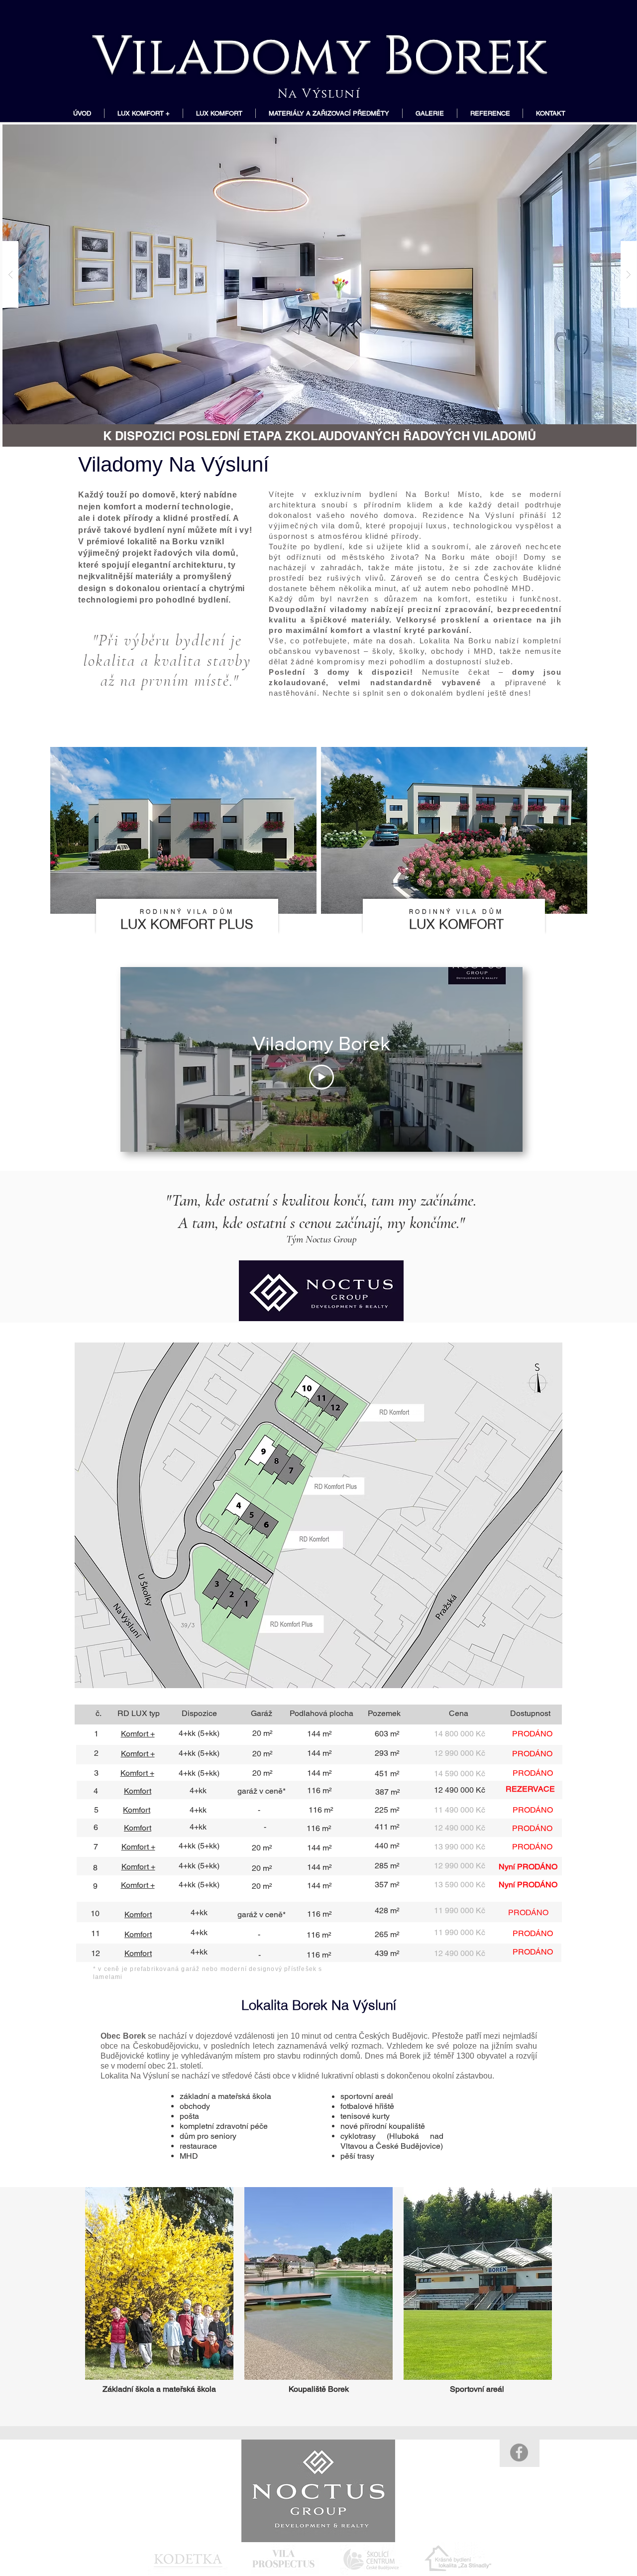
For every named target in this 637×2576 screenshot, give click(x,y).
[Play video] (321, 1077)
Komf (132, 1810)
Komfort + (138, 1754)
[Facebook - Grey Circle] (519, 2453)
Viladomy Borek (319, 51)
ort (146, 1810)
